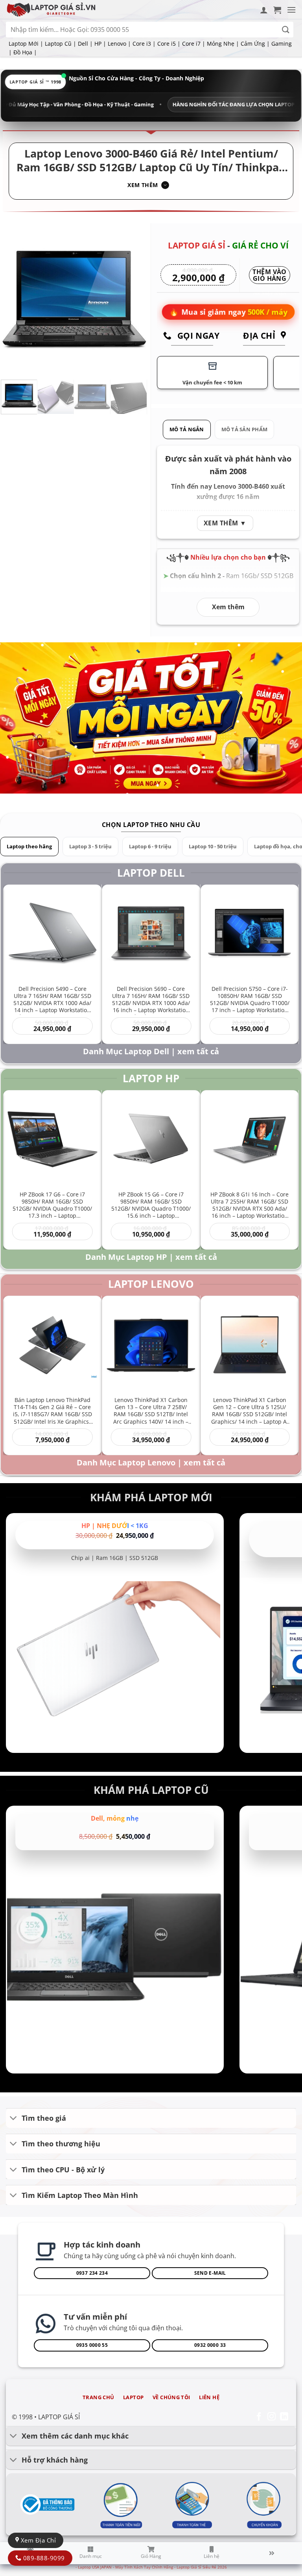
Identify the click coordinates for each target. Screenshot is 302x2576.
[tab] (187, 429)
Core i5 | (169, 44)
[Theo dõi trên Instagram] (272, 2417)
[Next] (134, 300)
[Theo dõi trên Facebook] (259, 2417)
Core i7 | (194, 44)
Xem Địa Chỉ (37, 2540)
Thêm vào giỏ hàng (270, 276)
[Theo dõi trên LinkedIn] (284, 2417)
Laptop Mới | (26, 44)
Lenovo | (119, 44)
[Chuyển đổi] (14, 2119)
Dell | (85, 44)
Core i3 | (144, 44)
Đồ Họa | (25, 52)
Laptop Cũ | (61, 44)
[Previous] (14, 300)
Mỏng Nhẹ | (223, 44)
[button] (277, 10)
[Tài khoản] (264, 10)
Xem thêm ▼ (225, 523)
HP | (100, 44)
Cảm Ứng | (255, 44)
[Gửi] (286, 30)
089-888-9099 (43, 2558)
